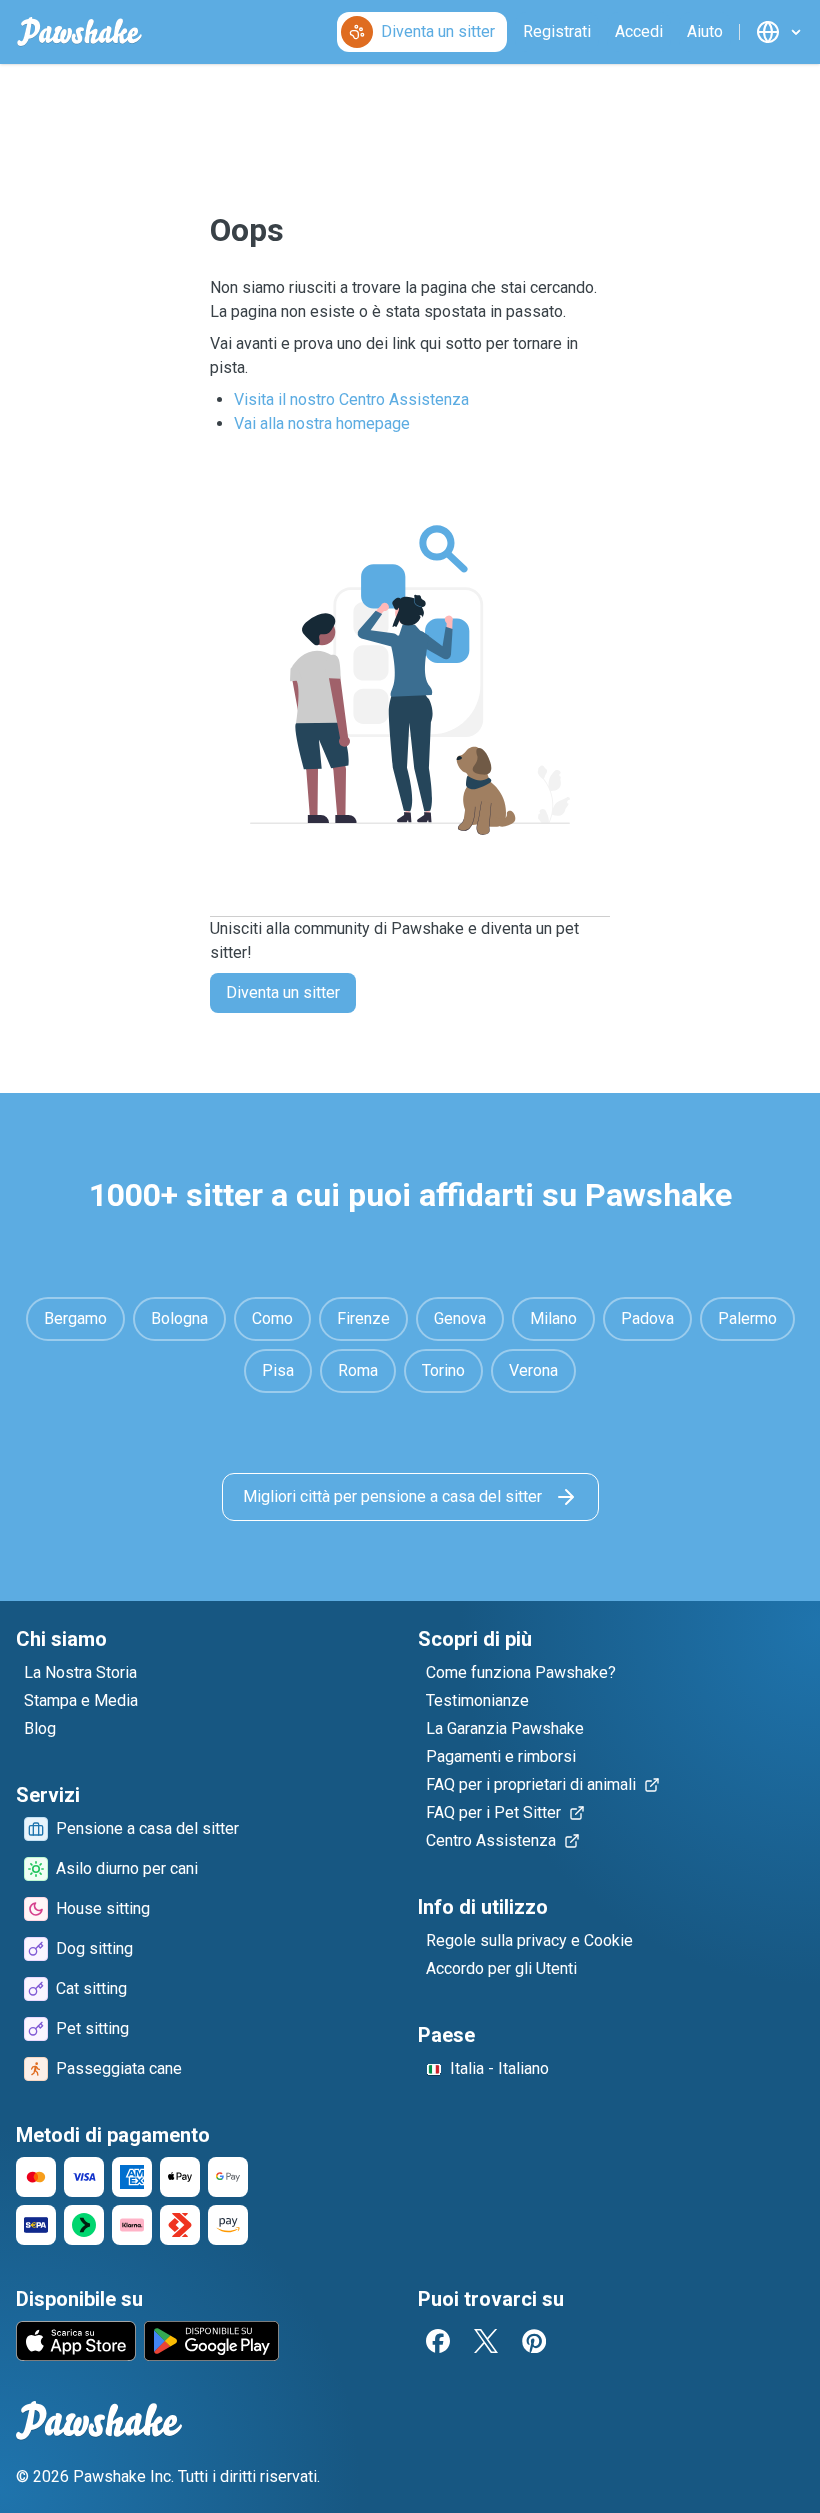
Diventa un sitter (283, 992)
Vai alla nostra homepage (322, 423)
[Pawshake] (79, 32)
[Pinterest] (534, 2341)
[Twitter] (486, 2341)
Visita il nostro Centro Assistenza (351, 399)
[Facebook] (438, 2341)
